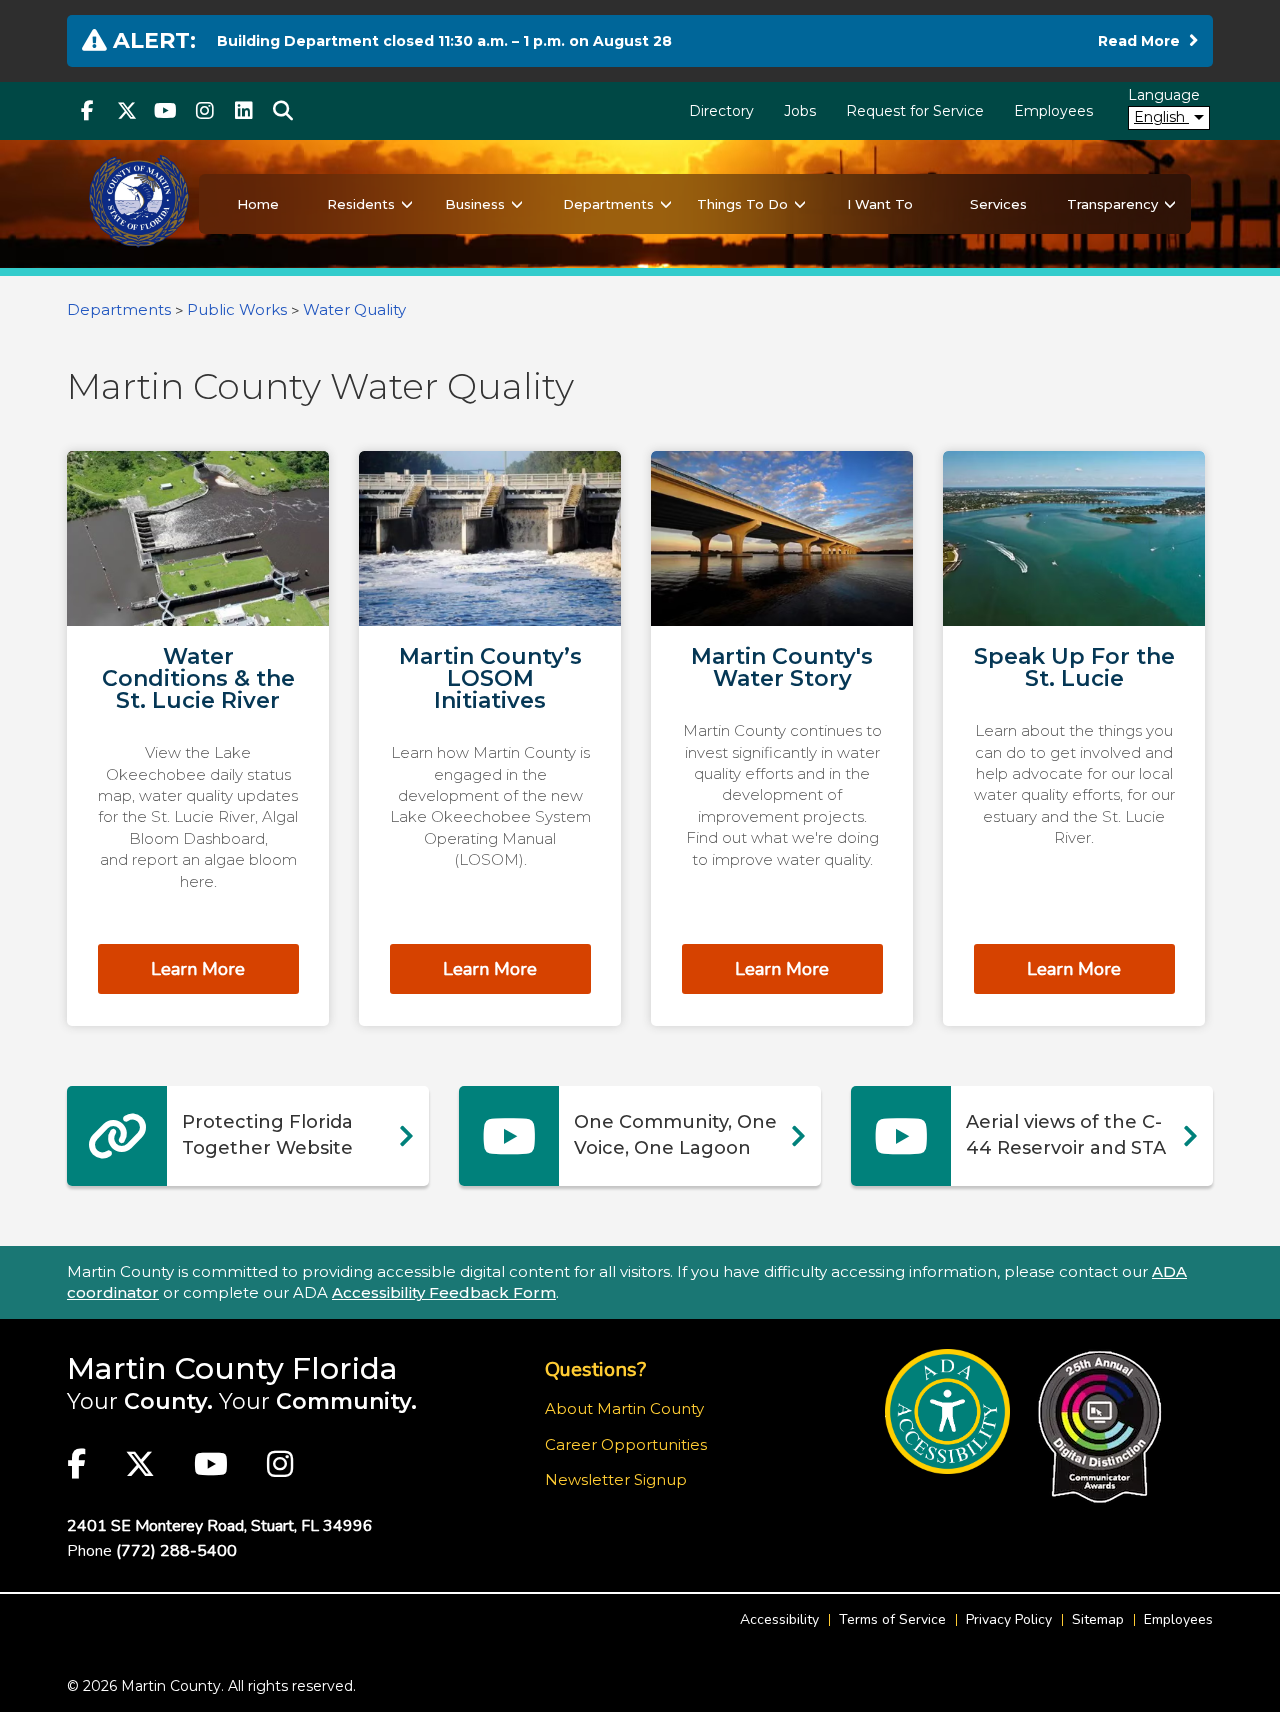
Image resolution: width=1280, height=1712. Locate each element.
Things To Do (742, 204)
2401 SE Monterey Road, (220, 1526)
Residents (361, 204)
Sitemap (1098, 1619)
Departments (608, 204)
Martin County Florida (232, 1368)
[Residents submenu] (407, 204)
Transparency (1112, 204)
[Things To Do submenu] (800, 204)
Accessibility (779, 1619)
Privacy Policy (1009, 1619)
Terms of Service (892, 1619)
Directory (721, 111)
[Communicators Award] (1099, 1427)
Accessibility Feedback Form (444, 1292)
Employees (1053, 111)
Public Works (237, 309)
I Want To (880, 204)
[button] (282, 111)
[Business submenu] (517, 204)
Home (258, 204)
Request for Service (915, 111)
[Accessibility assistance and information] (947, 1411)
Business (475, 204)
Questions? (595, 1369)
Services (998, 204)
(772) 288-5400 (176, 1551)
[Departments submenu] (666, 204)
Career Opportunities (626, 1444)
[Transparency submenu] (1170, 204)
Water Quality (354, 309)
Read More (1148, 40)
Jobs (800, 111)
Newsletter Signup (616, 1479)
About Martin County (624, 1408)
